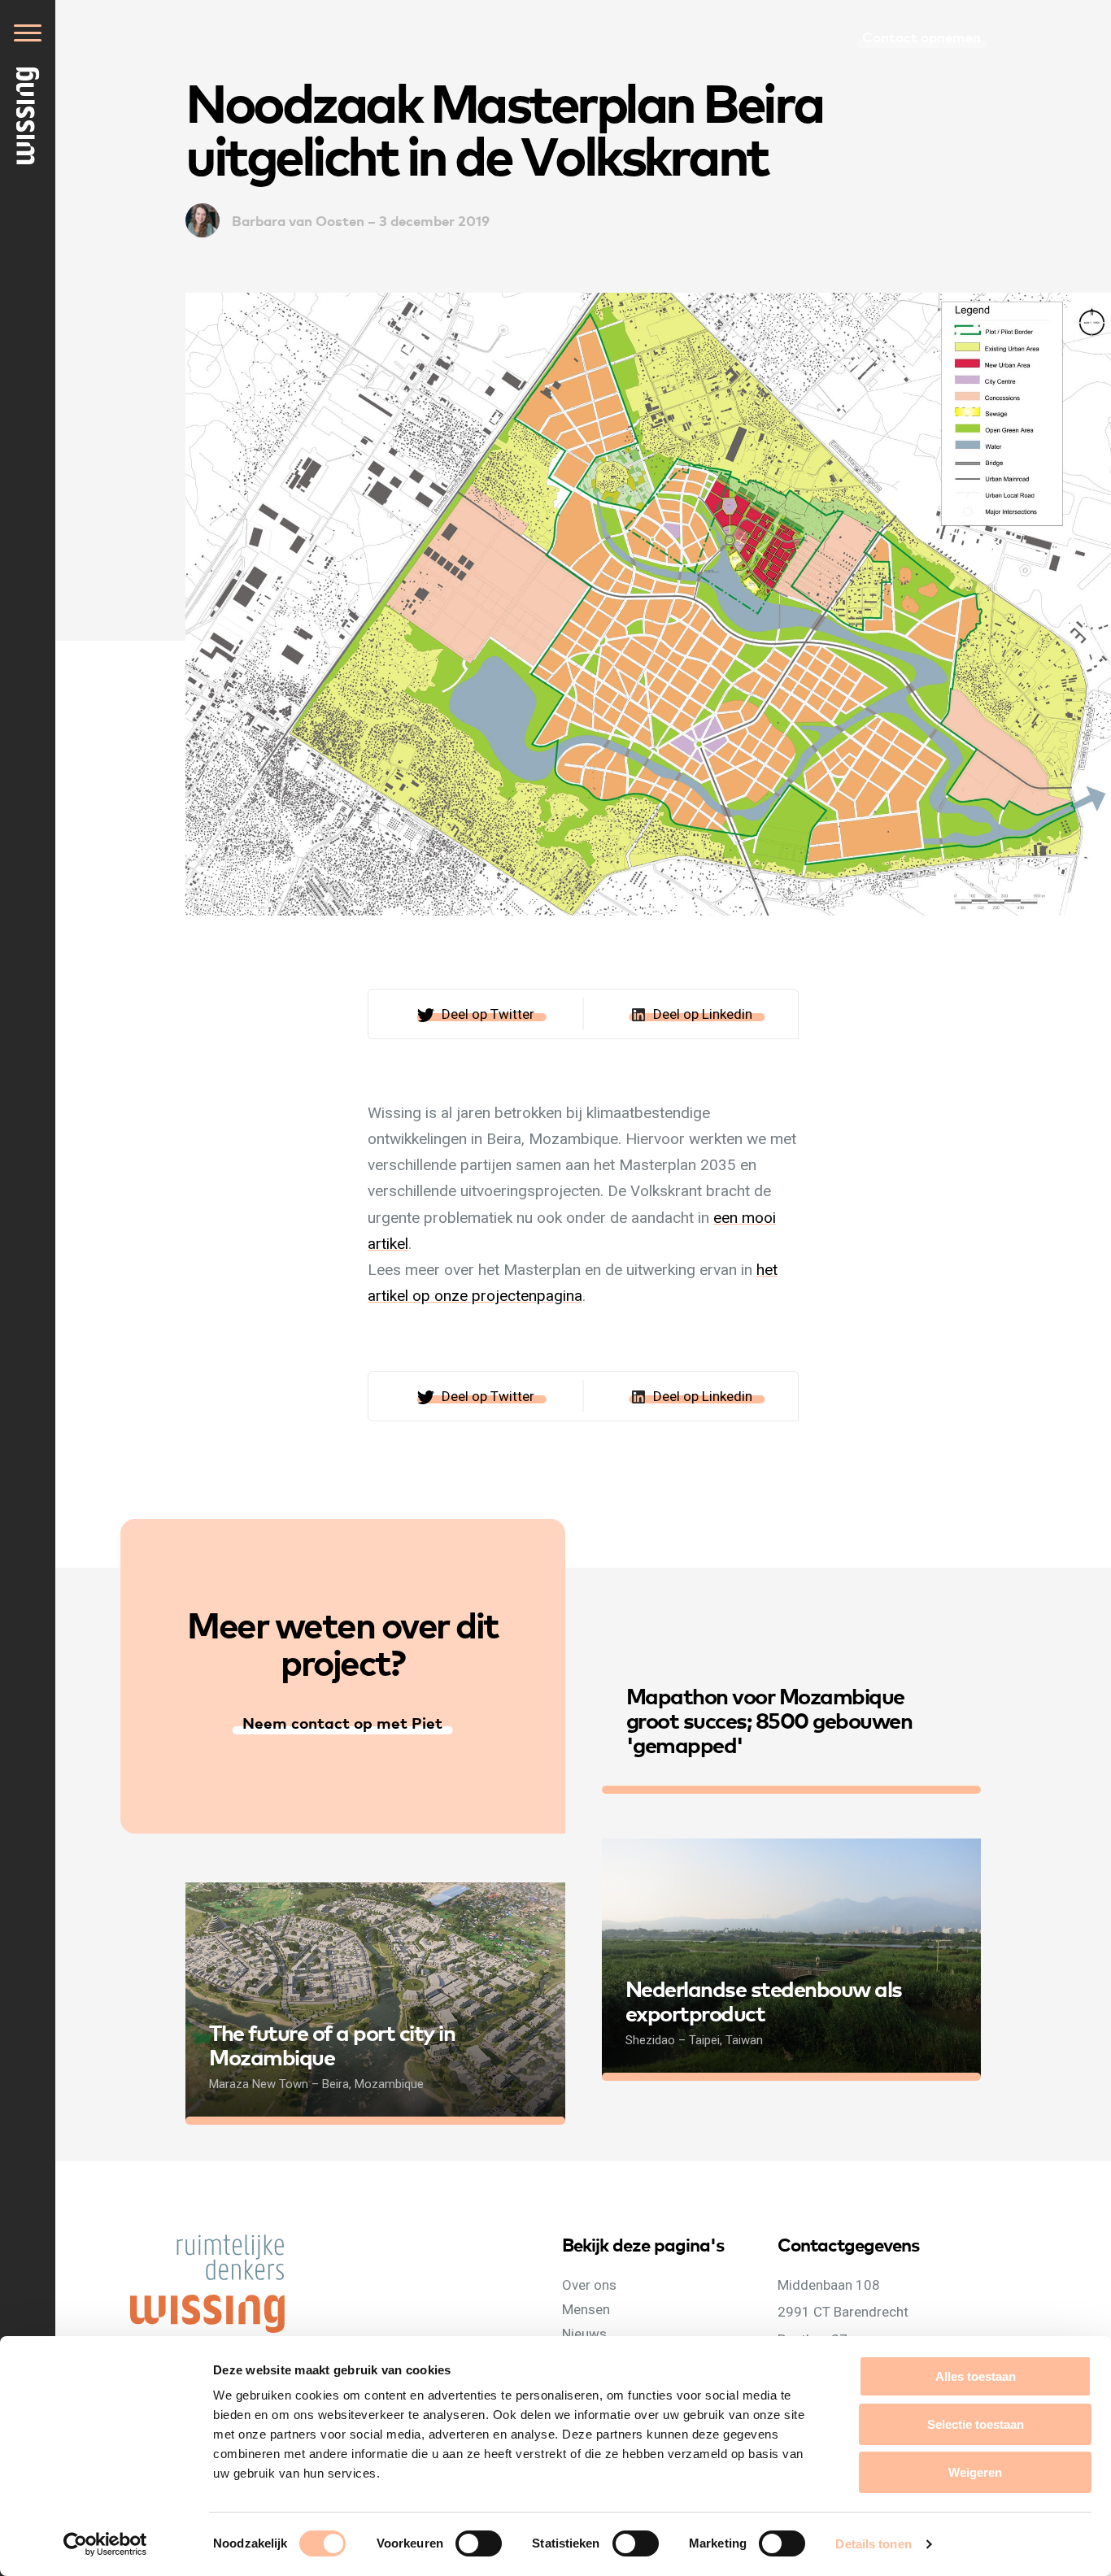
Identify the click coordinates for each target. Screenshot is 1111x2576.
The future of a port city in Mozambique (332, 2044)
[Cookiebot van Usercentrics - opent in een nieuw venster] (105, 2544)
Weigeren (975, 2472)
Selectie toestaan (976, 2424)
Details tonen (873, 2544)
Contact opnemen (921, 36)
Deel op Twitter (488, 1014)
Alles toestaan (976, 2376)
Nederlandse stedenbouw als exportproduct (764, 2000)
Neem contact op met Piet (342, 1722)
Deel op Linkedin (703, 1014)
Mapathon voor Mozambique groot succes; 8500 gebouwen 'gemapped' (769, 1719)
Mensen (586, 2309)
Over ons (589, 2285)
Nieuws (584, 2334)
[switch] (495, 2561)
